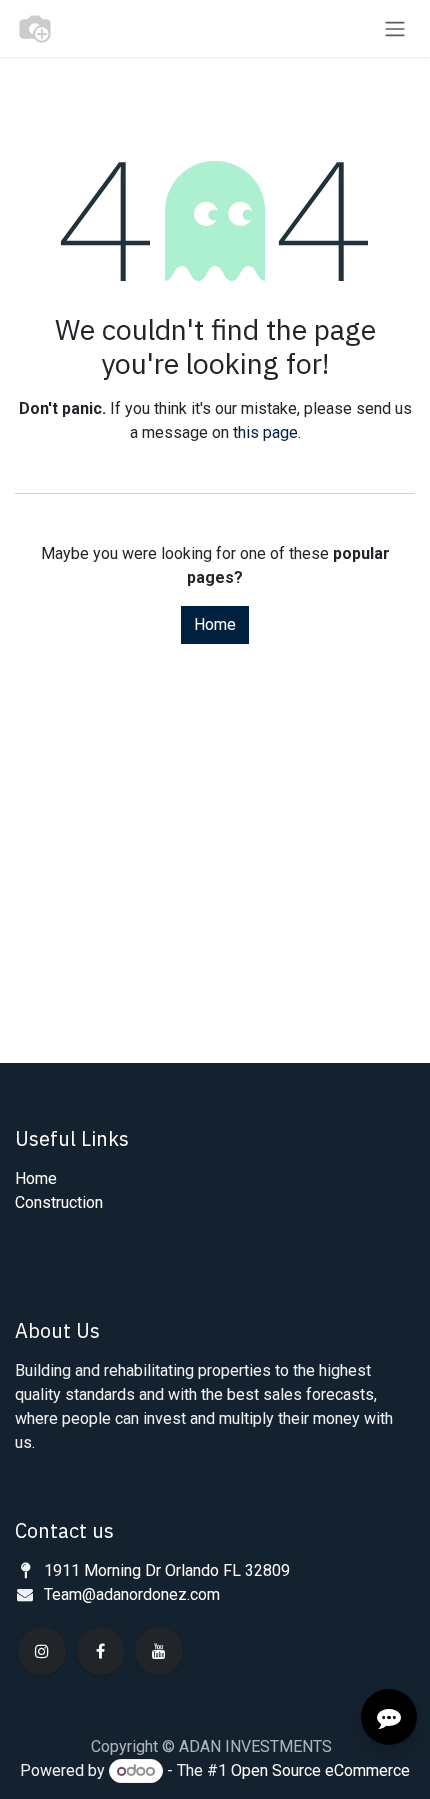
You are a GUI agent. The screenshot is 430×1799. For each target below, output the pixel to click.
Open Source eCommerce (320, 1770)
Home (215, 624)
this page (265, 432)
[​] (42, 1651)
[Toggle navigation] (395, 28)
